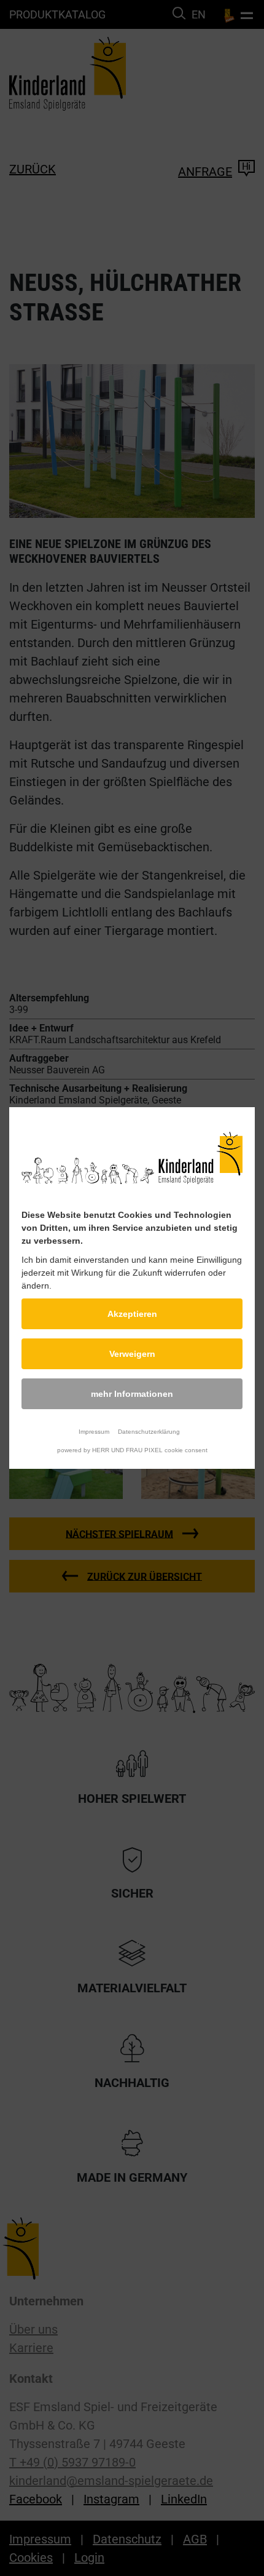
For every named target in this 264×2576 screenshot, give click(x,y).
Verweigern (132, 1354)
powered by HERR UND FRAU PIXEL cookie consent (132, 1450)
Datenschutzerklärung (149, 1432)
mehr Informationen (132, 1394)
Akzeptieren (132, 1314)
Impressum (94, 1432)
